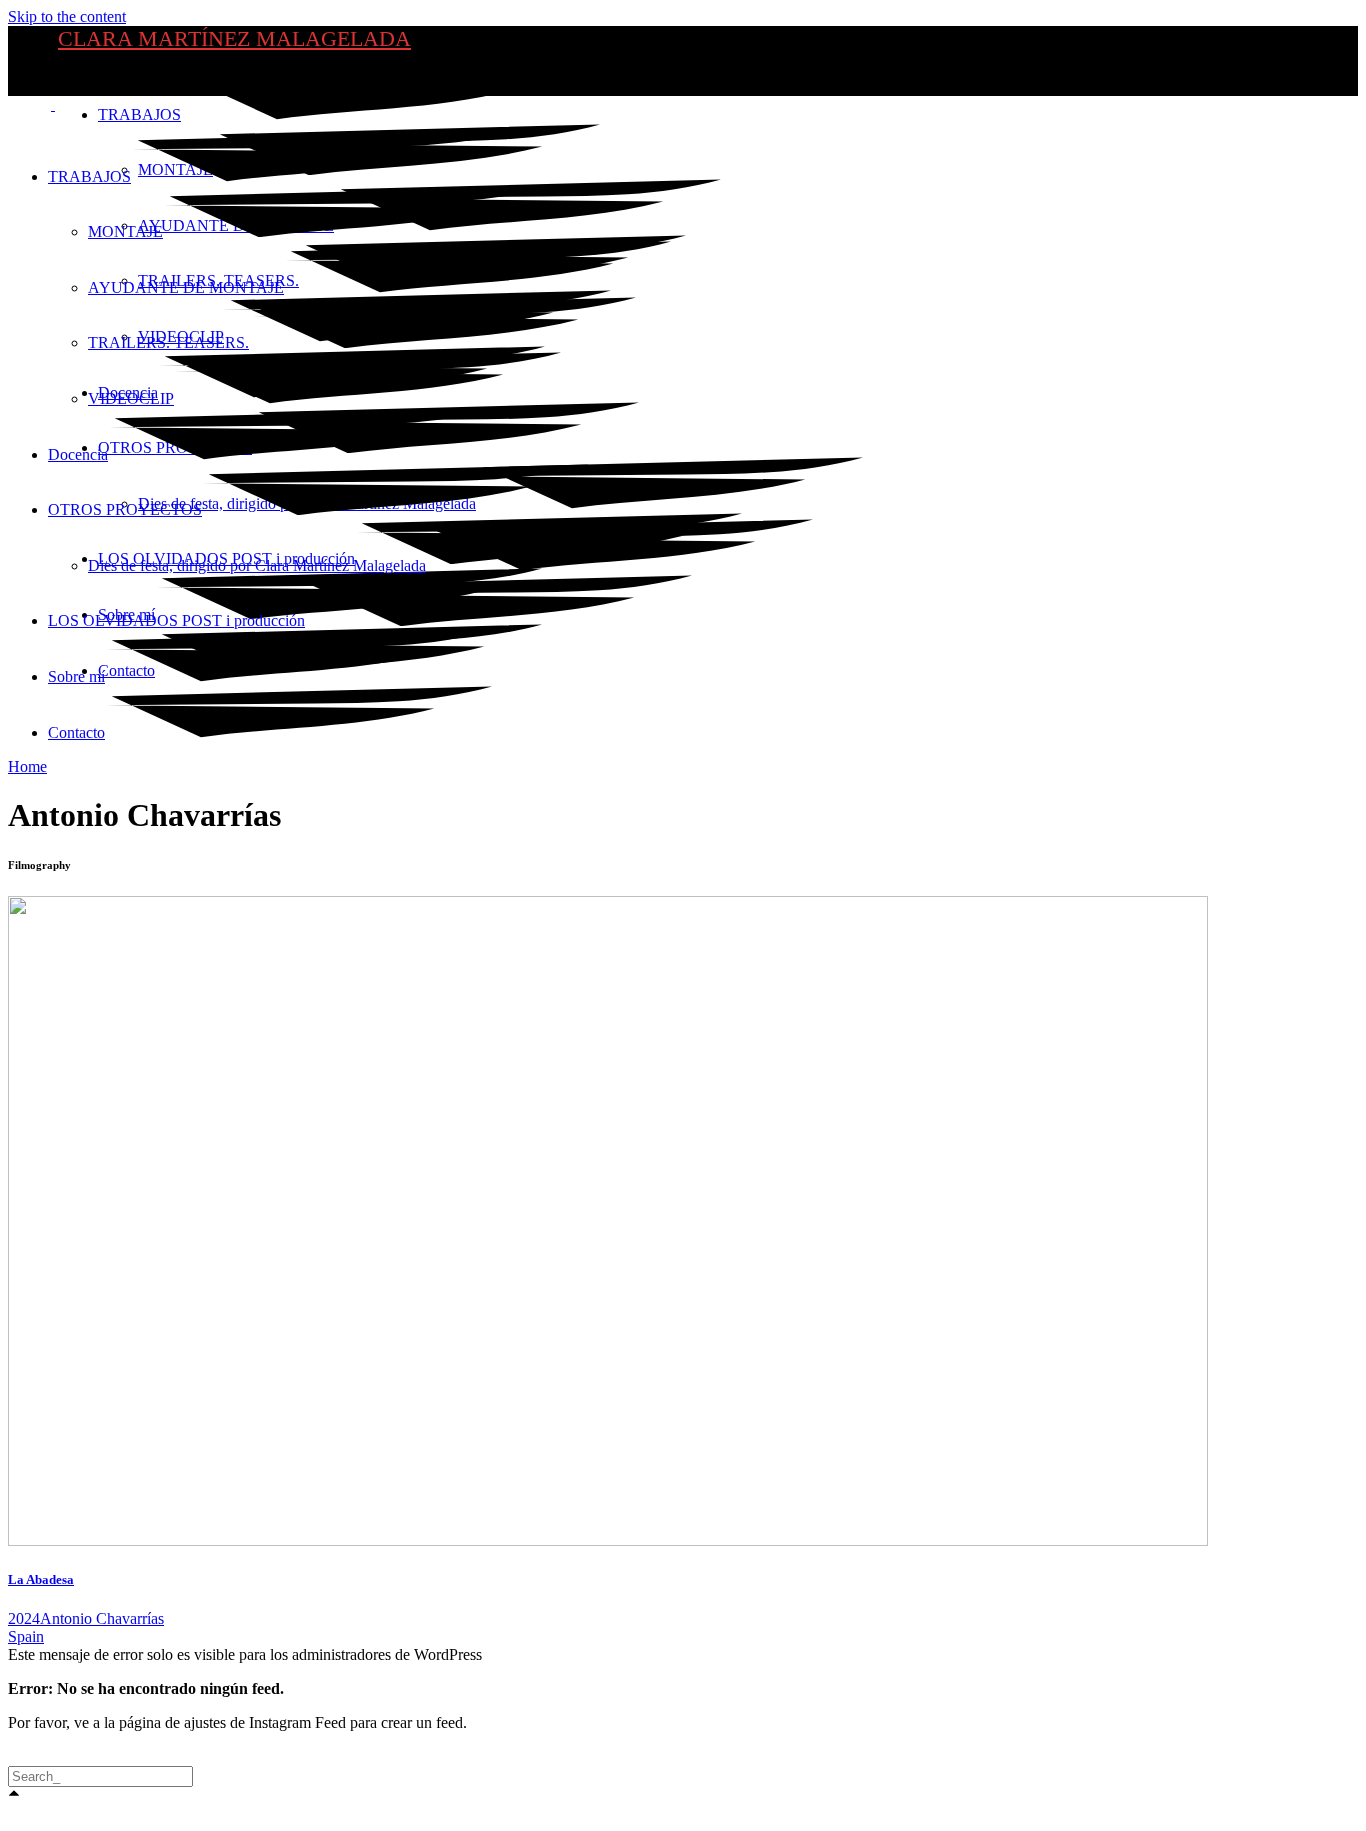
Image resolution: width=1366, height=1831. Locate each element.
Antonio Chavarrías (102, 1618)
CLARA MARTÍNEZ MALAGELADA (234, 38)
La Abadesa (41, 1579)
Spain (26, 1636)
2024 (24, 1618)
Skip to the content (67, 16)
